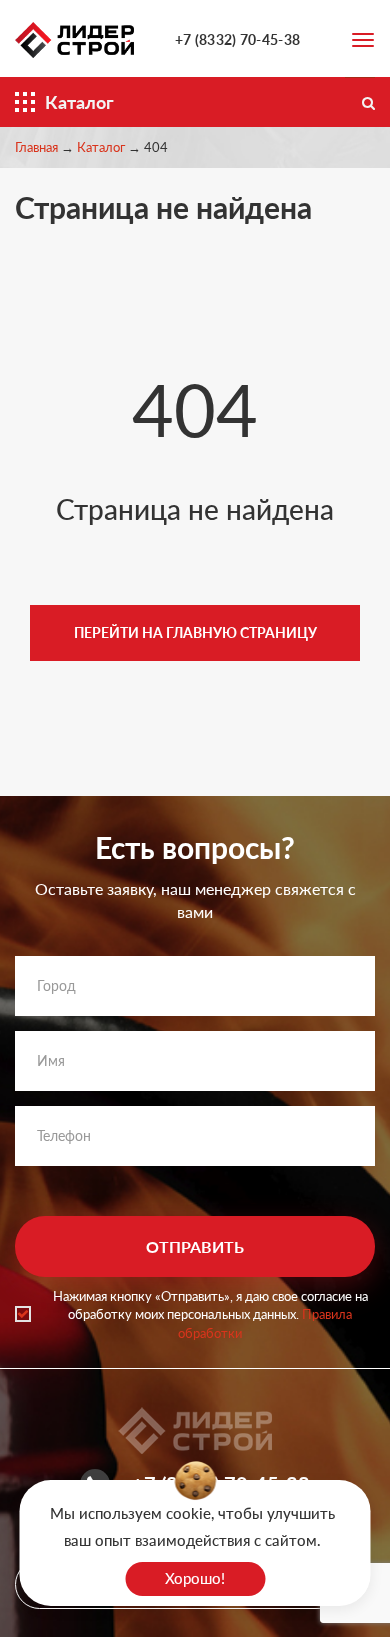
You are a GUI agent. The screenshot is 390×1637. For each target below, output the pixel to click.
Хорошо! (195, 1578)
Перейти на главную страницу (195, 632)
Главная (36, 147)
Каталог (101, 147)
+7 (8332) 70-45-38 (237, 39)
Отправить (195, 1246)
